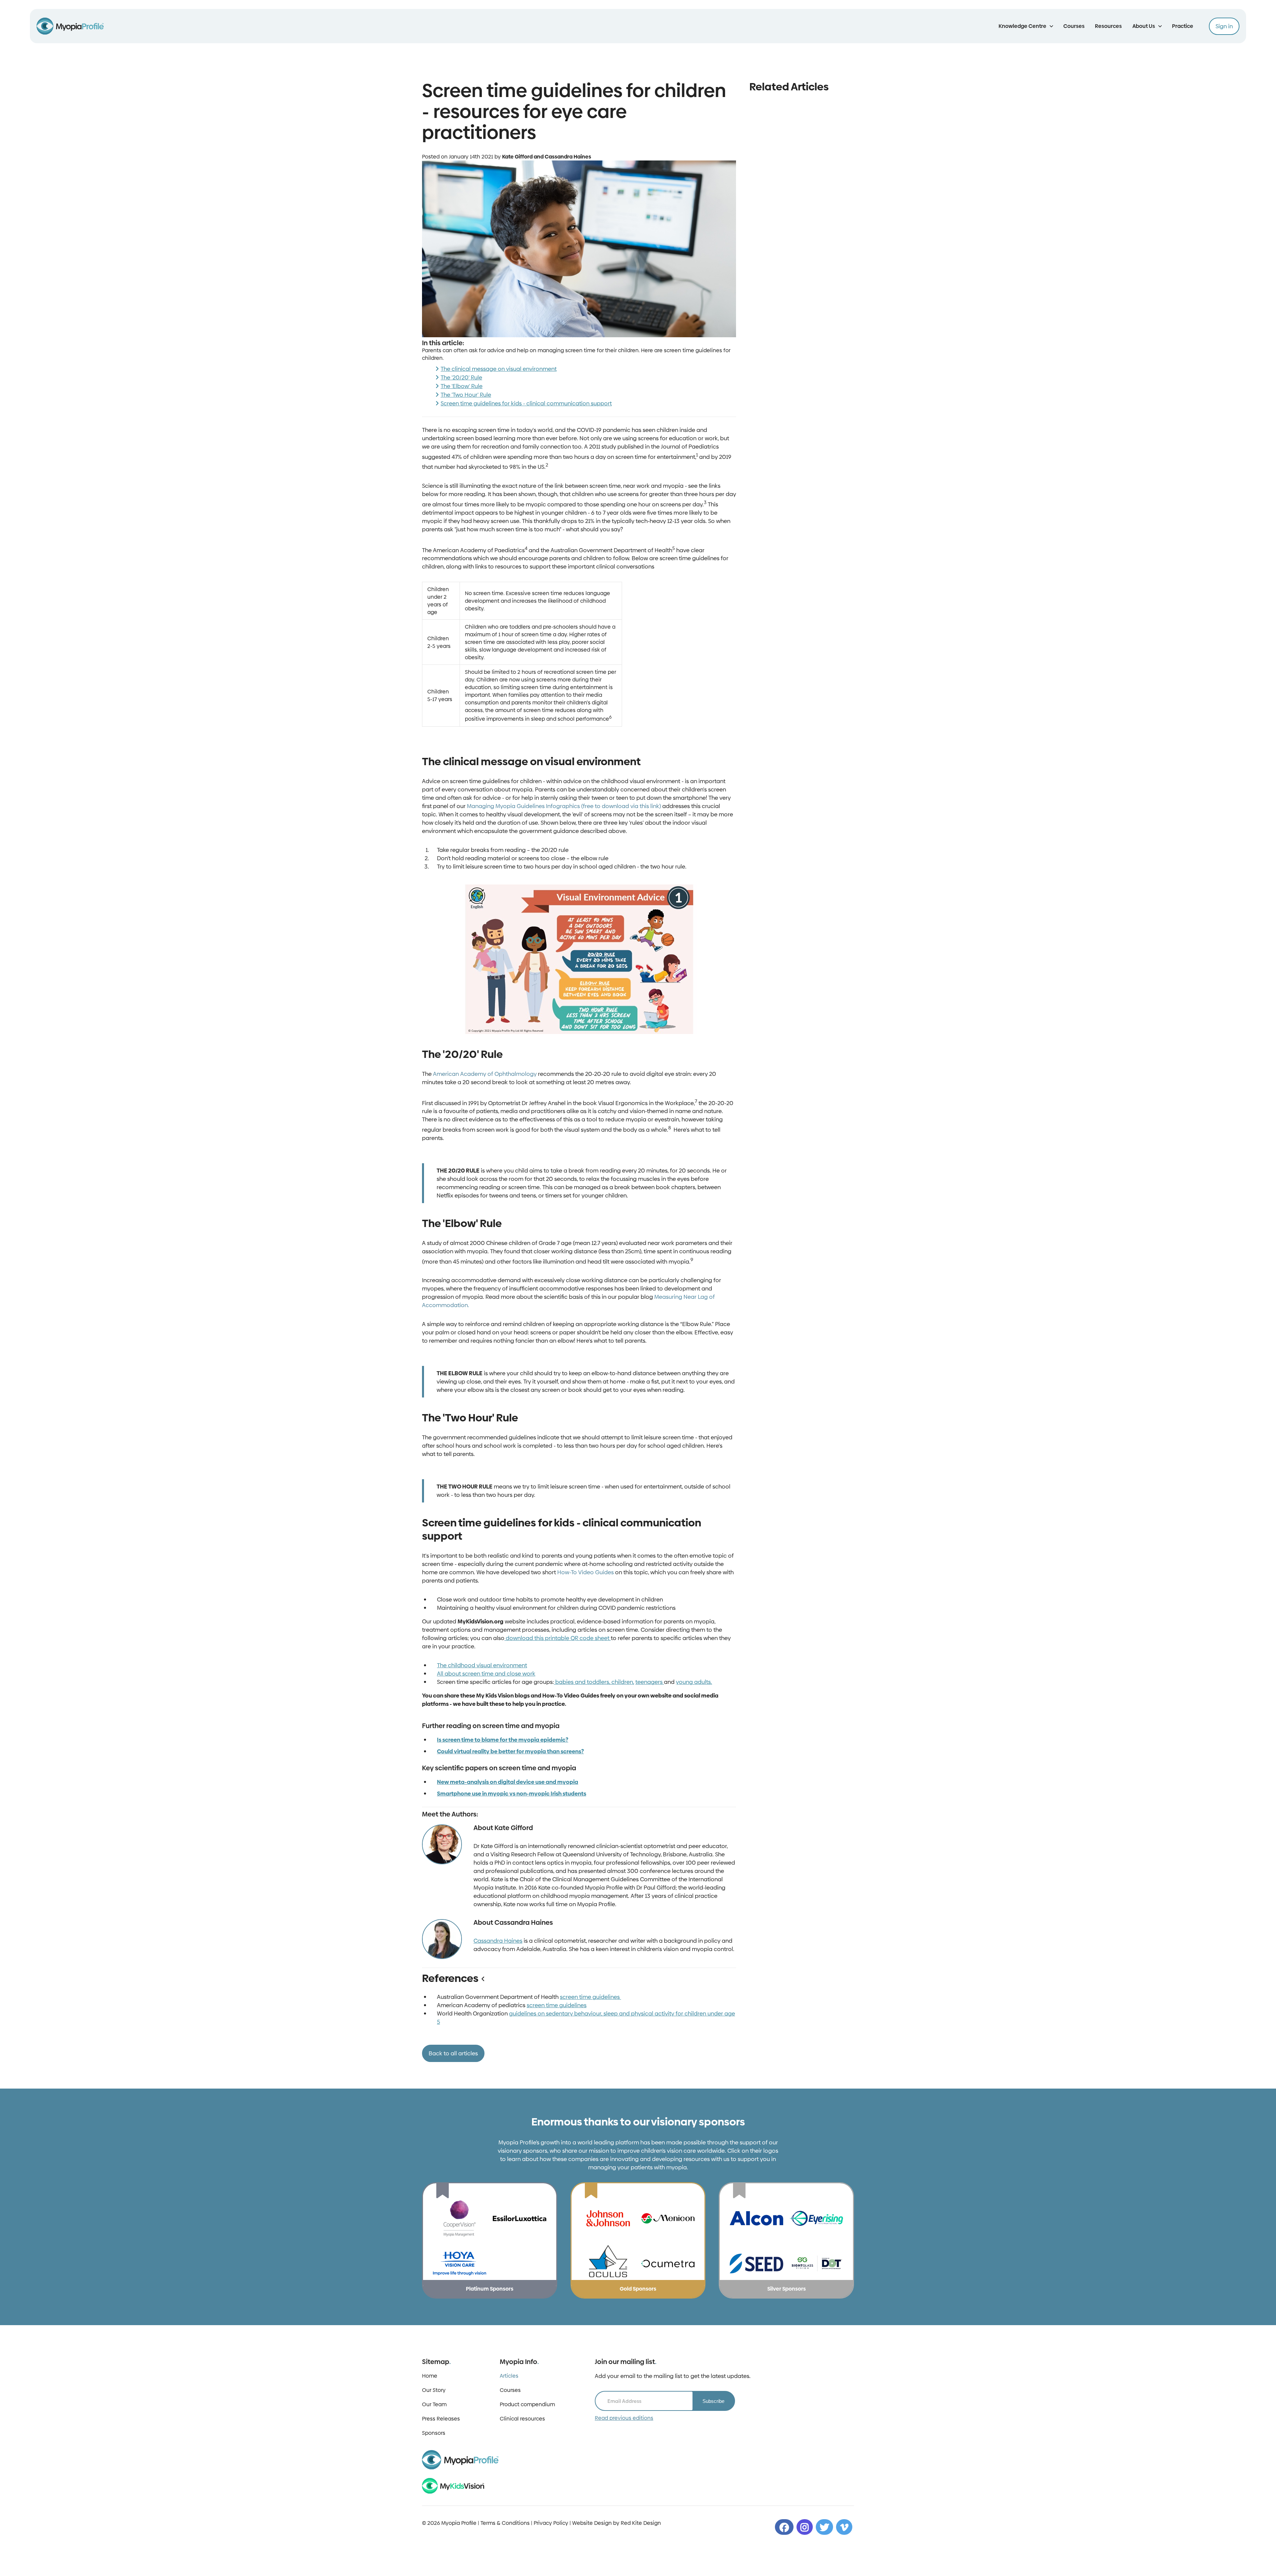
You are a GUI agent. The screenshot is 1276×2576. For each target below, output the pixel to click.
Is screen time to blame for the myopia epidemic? (503, 1740)
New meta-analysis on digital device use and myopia (508, 1782)
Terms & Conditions (505, 2515)
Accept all (612, 2564)
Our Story (434, 2382)
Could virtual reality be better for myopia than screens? (510, 1751)
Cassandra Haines (498, 1933)
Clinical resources (522, 2411)
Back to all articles (453, 2045)
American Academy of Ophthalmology (484, 1074)
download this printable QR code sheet (558, 1638)
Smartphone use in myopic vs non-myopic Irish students (512, 1794)
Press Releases (441, 2411)
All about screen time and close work (486, 1674)
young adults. (694, 1682)
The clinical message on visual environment (499, 369)
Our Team (434, 2396)
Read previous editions (624, 2410)
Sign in (1224, 26)
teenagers (650, 1682)
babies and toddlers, (583, 1682)
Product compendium (527, 2396)
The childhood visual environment (482, 1665)
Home (430, 2368)
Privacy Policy (551, 2515)
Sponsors (434, 2425)
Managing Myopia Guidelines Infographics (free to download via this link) (564, 806)
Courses (1074, 26)
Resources (1108, 26)
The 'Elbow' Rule (462, 386)
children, (623, 1682)
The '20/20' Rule (461, 377)
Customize (659, 2564)
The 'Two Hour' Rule (466, 395)
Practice (1183, 26)
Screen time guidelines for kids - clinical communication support (526, 403)
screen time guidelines (590, 1989)
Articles (509, 2368)
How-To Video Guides (585, 1572)
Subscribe (713, 2393)
